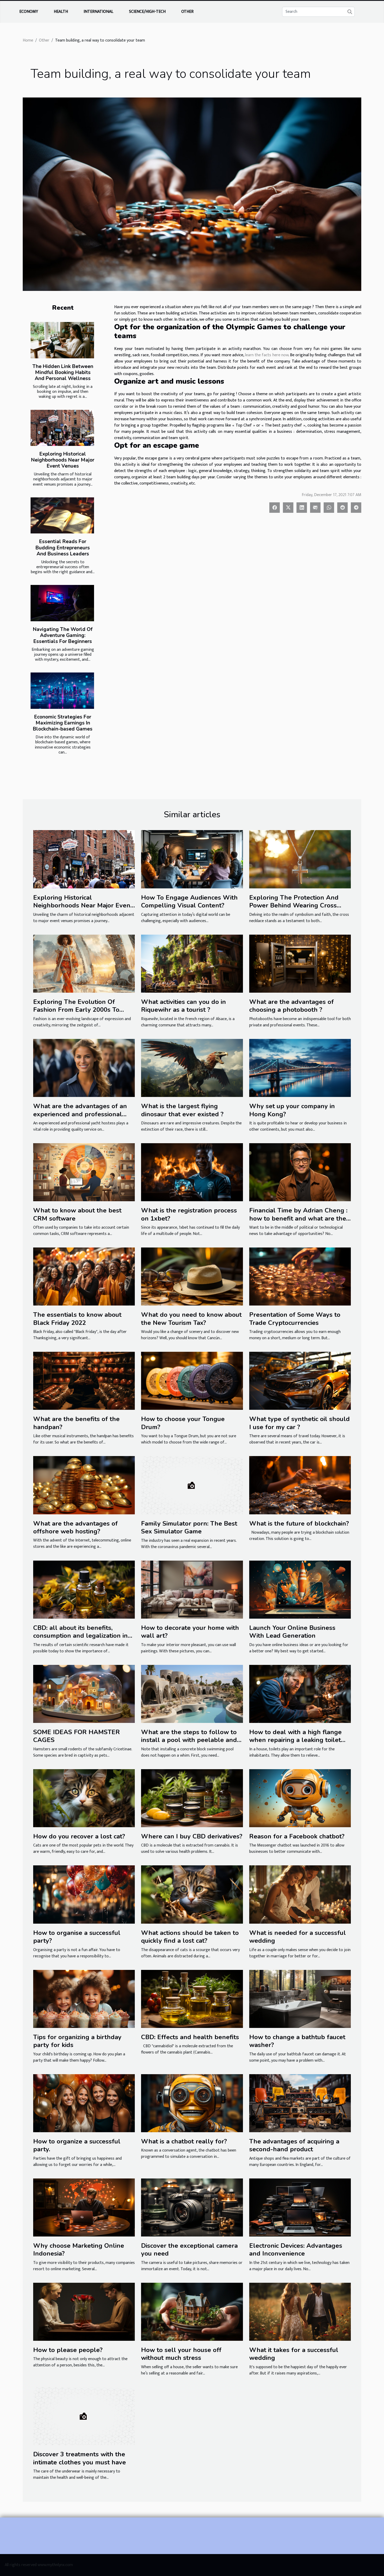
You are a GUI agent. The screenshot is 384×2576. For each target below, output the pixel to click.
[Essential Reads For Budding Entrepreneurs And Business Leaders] (62, 516)
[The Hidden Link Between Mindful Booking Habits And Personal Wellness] (62, 340)
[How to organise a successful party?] (84, 1894)
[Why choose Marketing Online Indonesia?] (84, 2207)
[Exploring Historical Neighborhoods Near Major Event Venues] (62, 428)
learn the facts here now (267, 355)
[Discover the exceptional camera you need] (192, 2207)
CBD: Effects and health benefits (190, 2037)
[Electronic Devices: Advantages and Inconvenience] (300, 2207)
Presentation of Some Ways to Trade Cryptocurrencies (295, 1319)
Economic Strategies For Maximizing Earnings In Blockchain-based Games (63, 723)
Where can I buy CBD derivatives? (192, 1836)
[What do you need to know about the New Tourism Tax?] (192, 1276)
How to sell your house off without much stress (181, 2354)
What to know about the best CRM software (77, 1214)
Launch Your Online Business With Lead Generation (292, 1632)
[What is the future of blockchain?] (300, 1485)
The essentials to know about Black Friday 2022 (77, 1319)
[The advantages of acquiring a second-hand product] (300, 2103)
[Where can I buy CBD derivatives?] (192, 1798)
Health (61, 12)
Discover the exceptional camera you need (189, 2250)
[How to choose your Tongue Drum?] (192, 1381)
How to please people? (68, 2350)
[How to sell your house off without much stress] (192, 2312)
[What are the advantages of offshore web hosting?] (84, 1485)
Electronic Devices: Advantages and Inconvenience (296, 2250)
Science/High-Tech (147, 12)
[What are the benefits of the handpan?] (84, 1381)
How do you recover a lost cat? (79, 1836)
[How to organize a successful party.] (84, 2103)
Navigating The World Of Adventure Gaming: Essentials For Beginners (63, 635)
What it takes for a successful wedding (294, 2354)
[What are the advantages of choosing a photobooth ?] (300, 964)
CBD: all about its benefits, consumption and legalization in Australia (80, 1636)
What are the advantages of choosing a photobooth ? (292, 1006)
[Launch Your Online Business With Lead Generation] (300, 1589)
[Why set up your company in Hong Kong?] (300, 1068)
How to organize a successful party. (77, 2145)
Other (187, 12)
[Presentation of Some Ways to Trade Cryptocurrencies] (300, 1276)
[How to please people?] (84, 2312)
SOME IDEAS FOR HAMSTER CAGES (77, 1736)
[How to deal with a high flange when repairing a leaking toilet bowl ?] (300, 1694)
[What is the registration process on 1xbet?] (192, 1172)
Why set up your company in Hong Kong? (292, 1110)
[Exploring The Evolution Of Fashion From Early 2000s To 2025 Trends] (84, 964)
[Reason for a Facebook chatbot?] (300, 1798)
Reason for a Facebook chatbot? (297, 1836)
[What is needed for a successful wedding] (300, 1894)
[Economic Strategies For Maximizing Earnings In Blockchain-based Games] (62, 691)
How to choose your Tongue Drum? (183, 1423)
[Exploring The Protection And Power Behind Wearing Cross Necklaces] (300, 859)
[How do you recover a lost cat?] (84, 1798)
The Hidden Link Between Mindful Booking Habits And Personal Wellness (63, 372)
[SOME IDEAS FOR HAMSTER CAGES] (84, 1694)
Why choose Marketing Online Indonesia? (79, 2250)
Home (28, 40)
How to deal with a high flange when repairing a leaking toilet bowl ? (295, 1740)
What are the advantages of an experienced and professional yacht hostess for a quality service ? (84, 1118)
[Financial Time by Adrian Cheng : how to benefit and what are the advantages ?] (300, 1172)
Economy (29, 12)
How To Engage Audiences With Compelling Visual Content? (189, 901)
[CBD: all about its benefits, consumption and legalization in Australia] (84, 1589)
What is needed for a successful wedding (298, 1937)
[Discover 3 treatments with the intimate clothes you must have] (84, 2416)
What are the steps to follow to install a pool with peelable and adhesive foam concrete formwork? (189, 1744)
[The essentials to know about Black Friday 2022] (84, 1276)
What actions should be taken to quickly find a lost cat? (190, 1937)
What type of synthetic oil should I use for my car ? (299, 1423)
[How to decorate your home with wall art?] (192, 1589)
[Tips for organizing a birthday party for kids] (84, 1999)
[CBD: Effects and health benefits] (192, 1999)
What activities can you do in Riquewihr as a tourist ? (184, 1006)
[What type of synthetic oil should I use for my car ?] (300, 1381)
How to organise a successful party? (77, 1937)
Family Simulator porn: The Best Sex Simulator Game (189, 1527)
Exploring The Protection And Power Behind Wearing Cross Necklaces (294, 905)
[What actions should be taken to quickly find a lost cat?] (192, 1894)
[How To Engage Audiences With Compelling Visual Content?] (192, 859)
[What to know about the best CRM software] (84, 1172)
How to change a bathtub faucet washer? (297, 2041)
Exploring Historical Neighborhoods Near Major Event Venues (63, 460)
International (98, 12)
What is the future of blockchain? (299, 1523)
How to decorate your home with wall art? (190, 1632)
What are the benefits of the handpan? (76, 1423)
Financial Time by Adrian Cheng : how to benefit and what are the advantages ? (298, 1218)
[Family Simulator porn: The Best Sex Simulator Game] (192, 1485)
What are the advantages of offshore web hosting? (75, 1527)
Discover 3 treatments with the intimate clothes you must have (80, 2458)
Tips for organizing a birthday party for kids (77, 2041)
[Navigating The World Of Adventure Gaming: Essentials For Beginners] (62, 603)
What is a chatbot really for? (184, 2141)
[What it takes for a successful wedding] (300, 2312)
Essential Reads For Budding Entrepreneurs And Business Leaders (63, 548)
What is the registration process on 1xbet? (189, 1214)
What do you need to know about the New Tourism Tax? (191, 1319)
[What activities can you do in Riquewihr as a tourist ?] (192, 964)
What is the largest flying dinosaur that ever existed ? (182, 1110)
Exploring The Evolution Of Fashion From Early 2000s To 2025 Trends (76, 1010)
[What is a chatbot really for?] (192, 2103)
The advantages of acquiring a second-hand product (294, 2145)
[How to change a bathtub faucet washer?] (300, 1999)
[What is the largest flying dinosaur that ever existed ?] (192, 1068)
